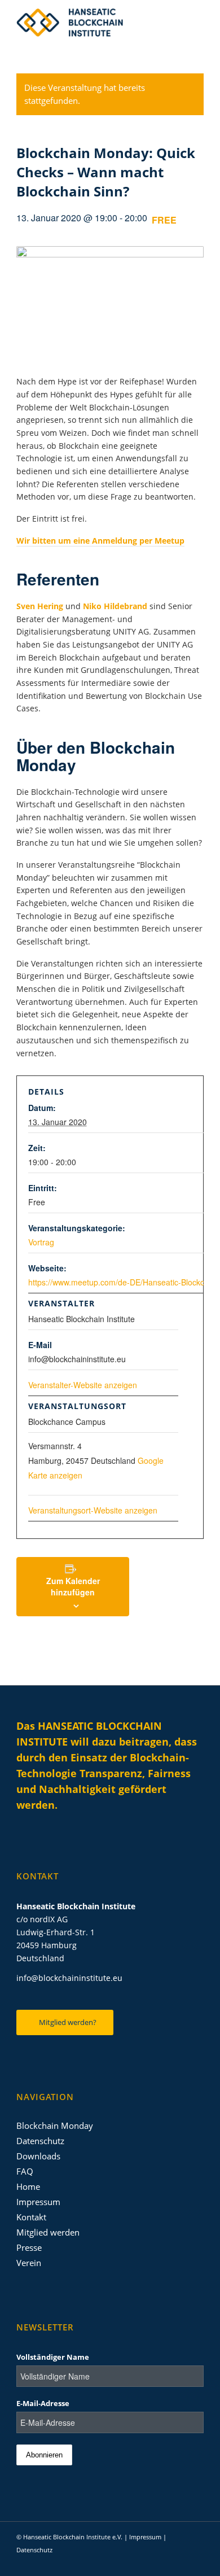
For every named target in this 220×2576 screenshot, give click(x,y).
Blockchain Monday (55, 2125)
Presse (29, 2247)
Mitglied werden (48, 2232)
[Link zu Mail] (195, 2562)
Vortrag (41, 1242)
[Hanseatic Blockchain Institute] (91, 23)
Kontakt (31, 2217)
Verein (29, 2263)
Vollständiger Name (53, 2357)
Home (28, 2186)
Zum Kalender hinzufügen (73, 1586)
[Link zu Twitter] (161, 2562)
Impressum (38, 2202)
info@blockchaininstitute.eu (69, 1978)
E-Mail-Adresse (43, 2403)
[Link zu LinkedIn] (144, 2562)
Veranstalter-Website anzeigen (83, 1385)
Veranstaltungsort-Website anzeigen (93, 1510)
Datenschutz (40, 2141)
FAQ (25, 2171)
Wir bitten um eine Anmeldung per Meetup (100, 541)
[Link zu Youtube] (178, 2562)
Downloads (38, 2156)
